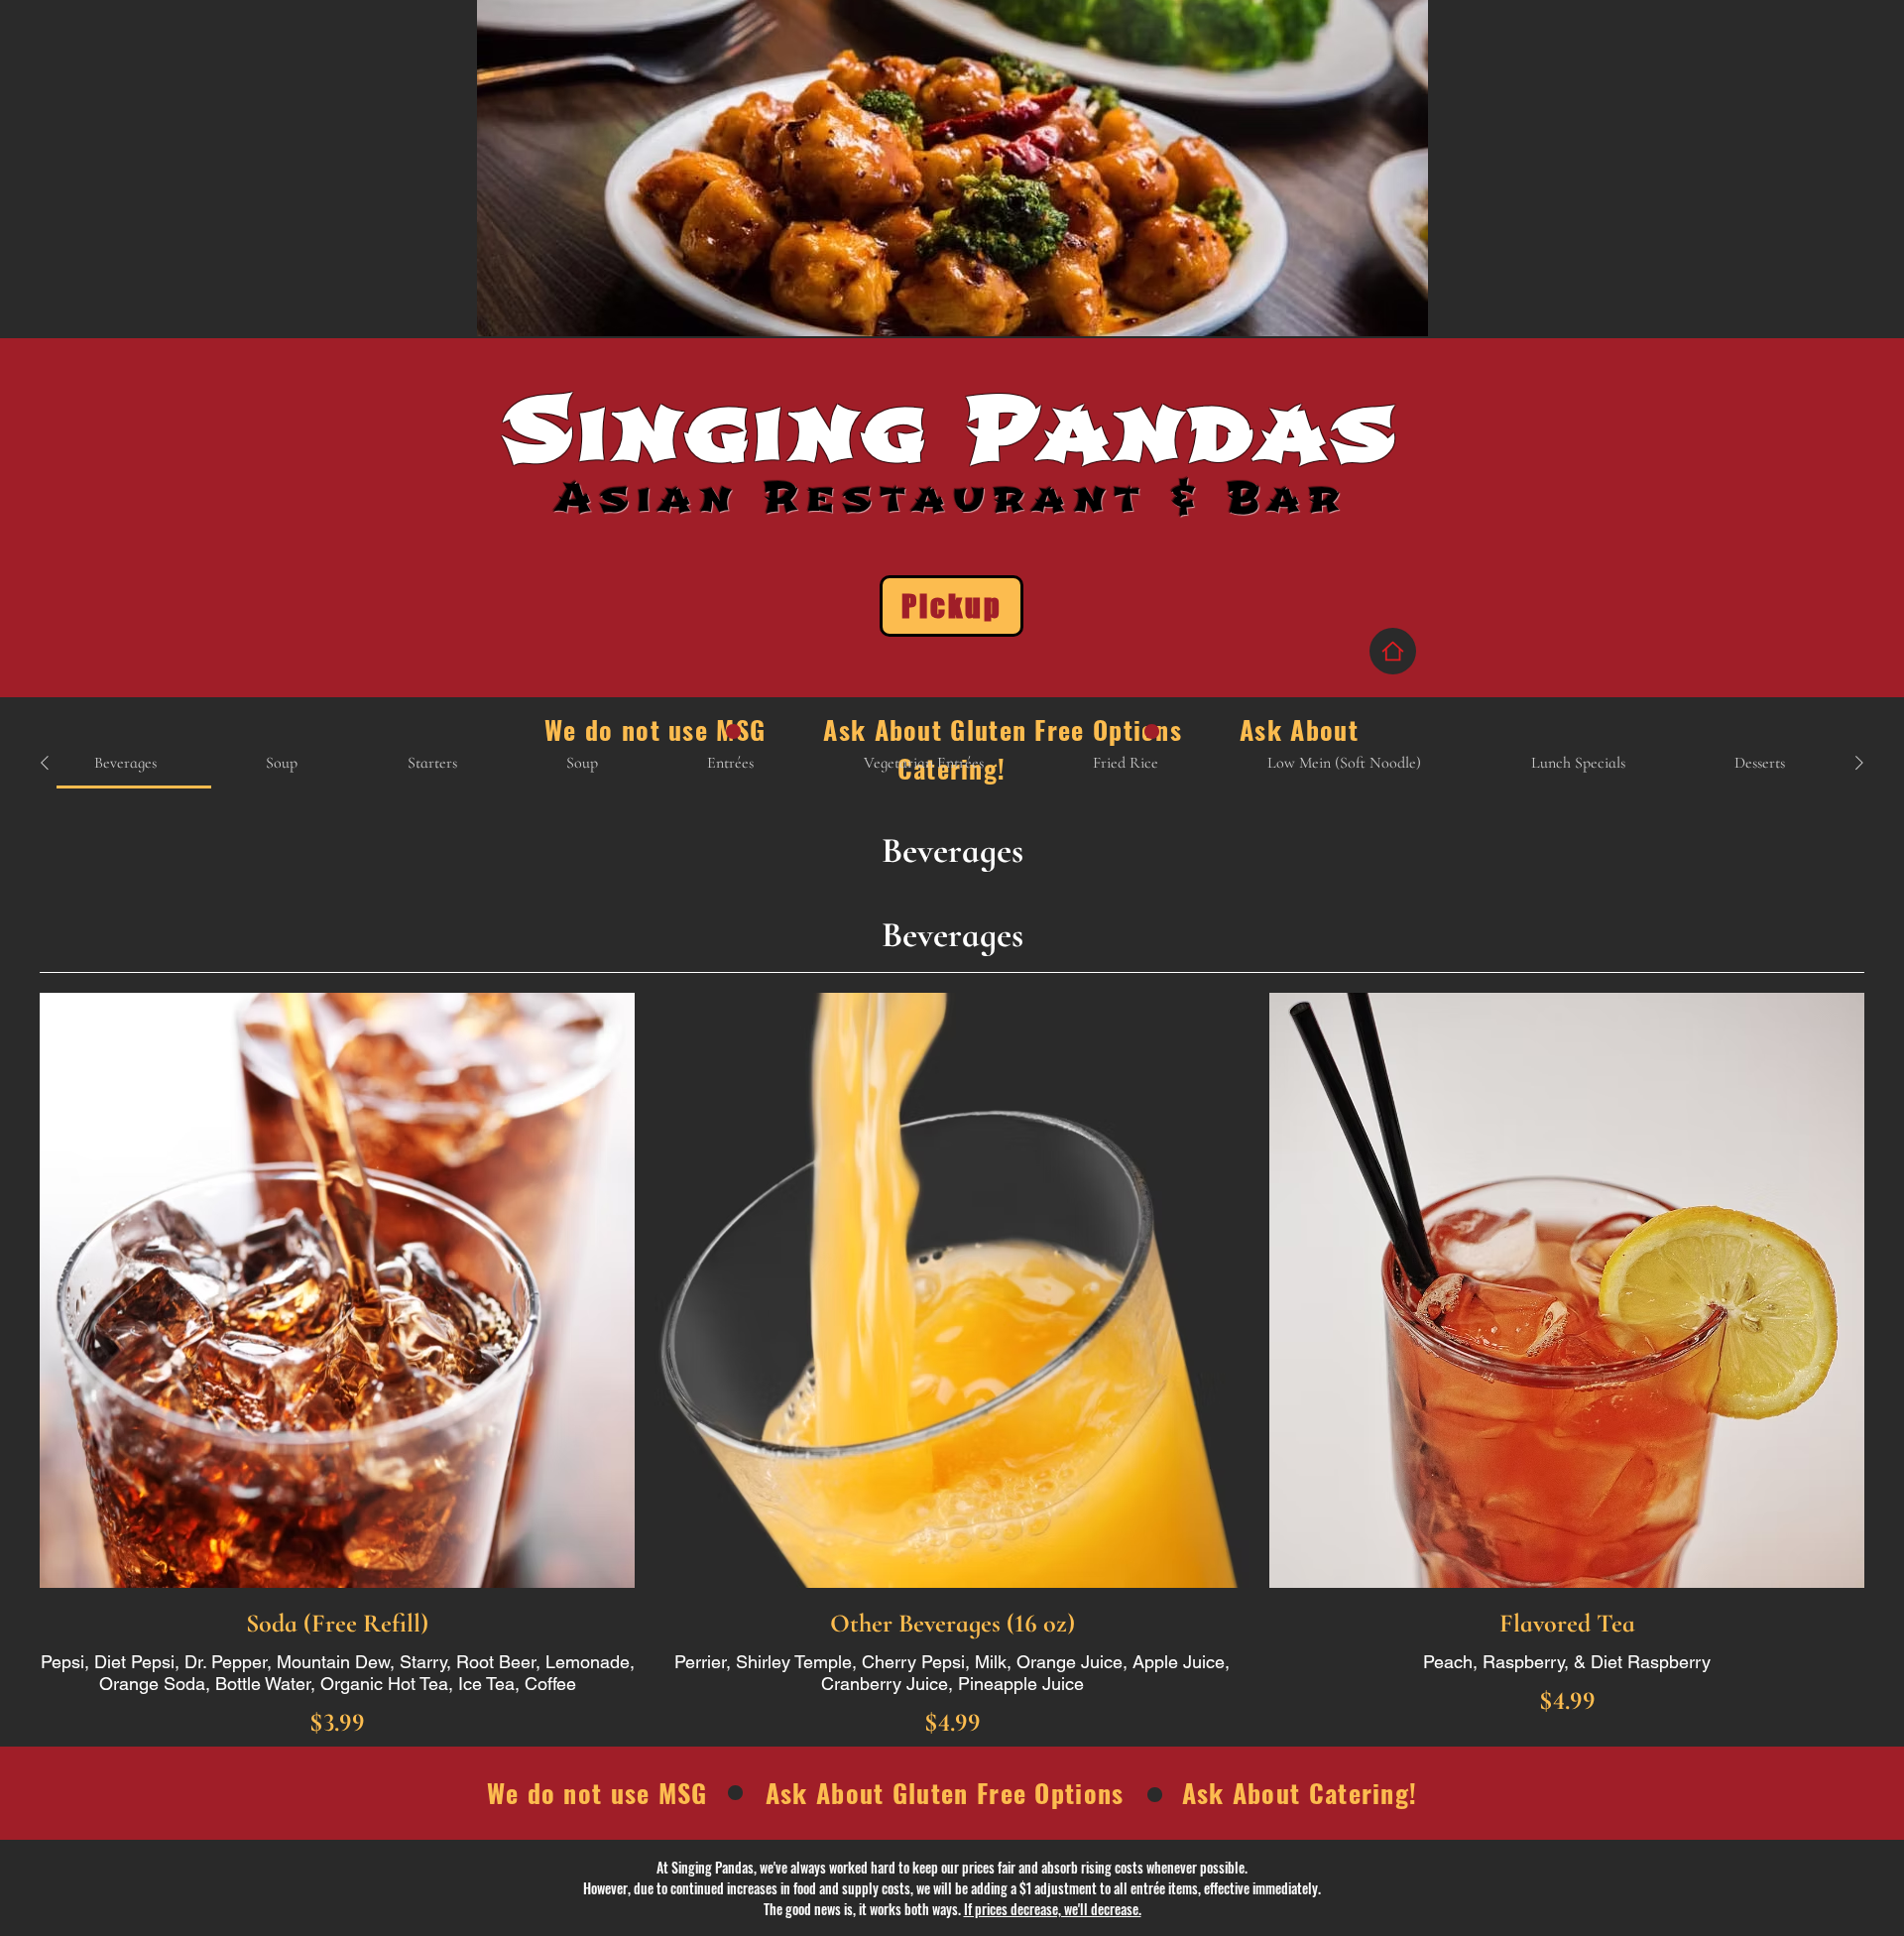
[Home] (1393, 651)
